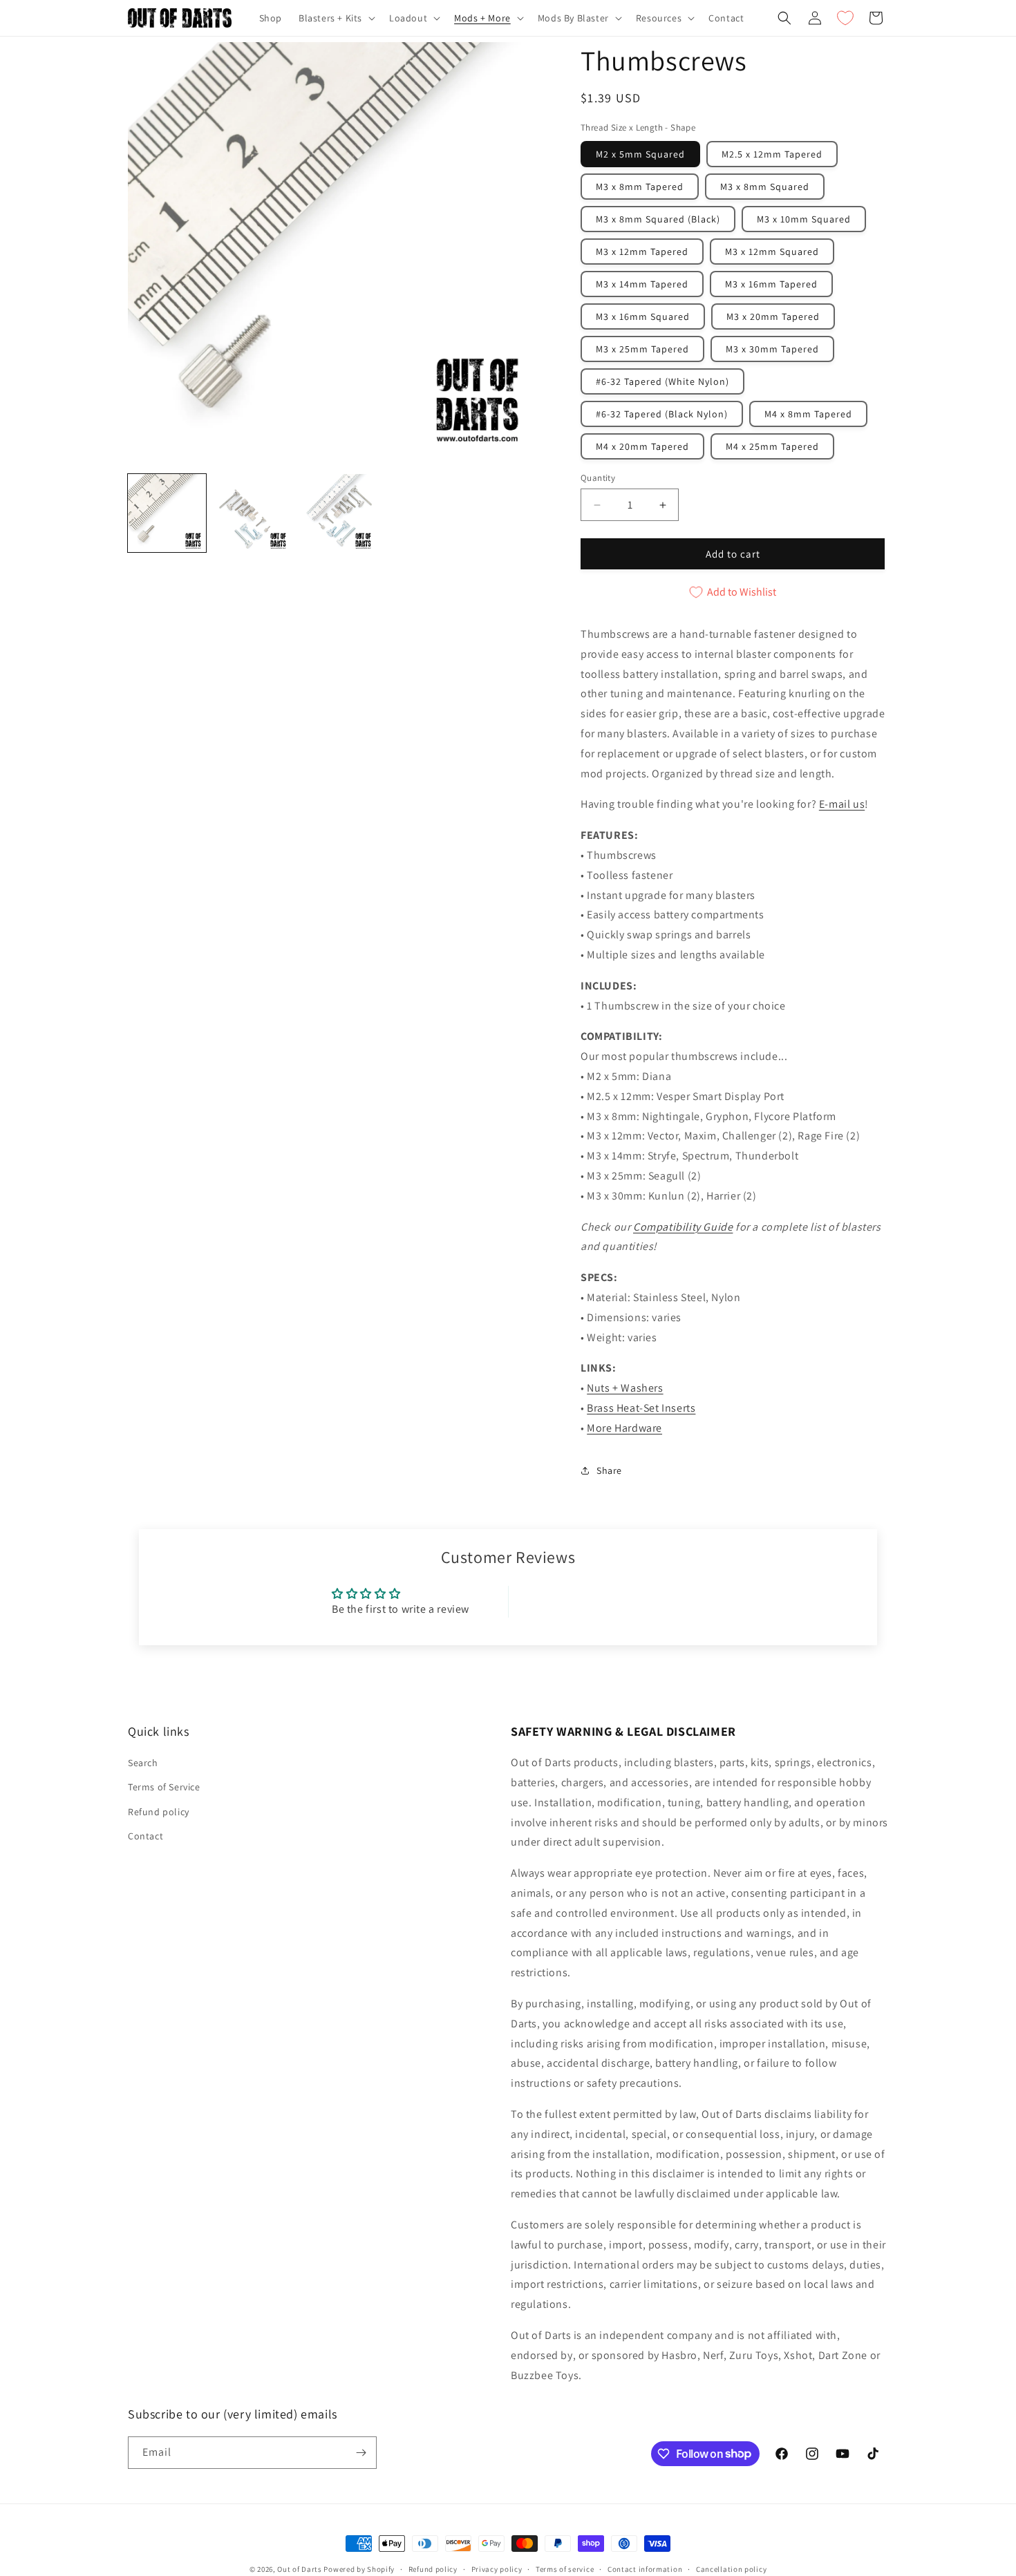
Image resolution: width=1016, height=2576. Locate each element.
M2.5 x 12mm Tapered (772, 154)
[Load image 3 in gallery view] (337, 513)
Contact (145, 1836)
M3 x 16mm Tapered (771, 284)
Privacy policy (497, 2568)
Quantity (598, 478)
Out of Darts (299, 2569)
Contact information (645, 2568)
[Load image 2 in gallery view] (252, 513)
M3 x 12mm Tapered (642, 252)
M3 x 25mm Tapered (642, 349)
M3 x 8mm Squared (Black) (658, 219)
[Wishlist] (845, 18)
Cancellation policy (731, 2568)
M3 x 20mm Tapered (773, 316)
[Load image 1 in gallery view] (167, 513)
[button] (336, 18)
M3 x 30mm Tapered (772, 349)
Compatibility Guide (683, 1227)
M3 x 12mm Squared (772, 252)
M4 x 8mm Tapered (808, 414)
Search (143, 1763)
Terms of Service (164, 1787)
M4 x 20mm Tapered (642, 446)
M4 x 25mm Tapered (772, 446)
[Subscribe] (361, 2453)
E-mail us (842, 804)
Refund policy (159, 1811)
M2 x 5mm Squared (640, 154)
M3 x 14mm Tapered (642, 284)
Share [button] (609, 1470)
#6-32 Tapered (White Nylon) (662, 381)
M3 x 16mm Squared (643, 316)
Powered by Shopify (359, 2569)
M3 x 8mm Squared (765, 187)
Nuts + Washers (625, 1388)
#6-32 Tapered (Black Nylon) (662, 414)
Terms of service (565, 2568)
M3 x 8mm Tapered (640, 187)
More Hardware (624, 1428)
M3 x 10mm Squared (804, 219)
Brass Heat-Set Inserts (641, 1408)
